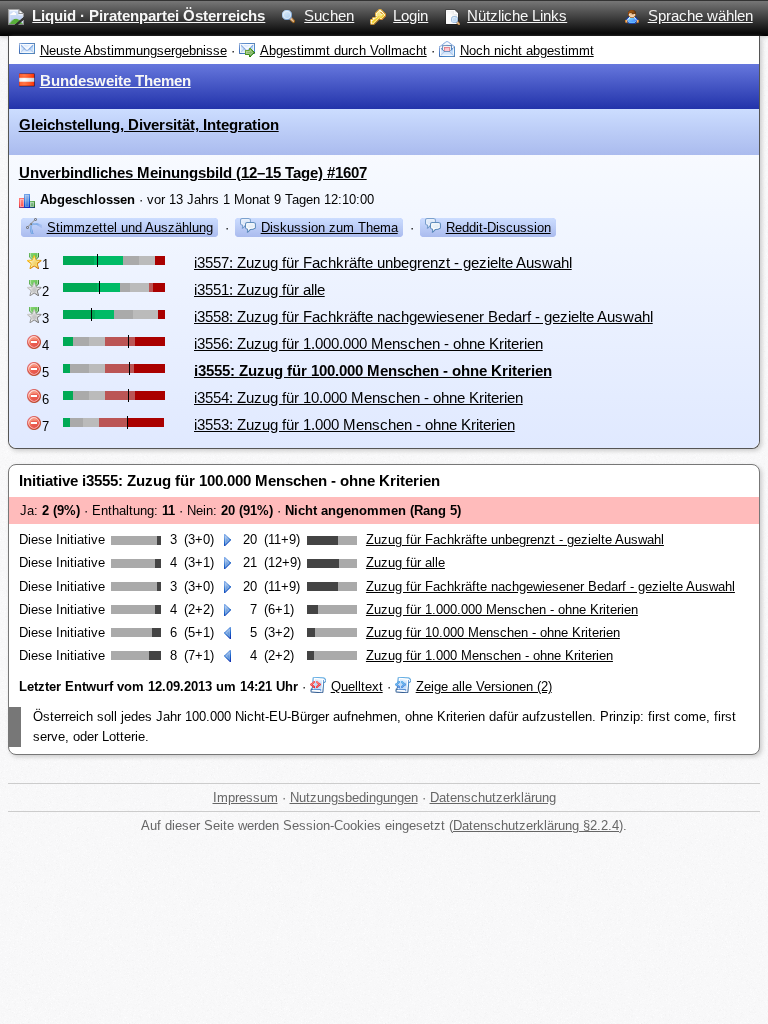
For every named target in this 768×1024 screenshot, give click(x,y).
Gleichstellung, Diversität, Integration (149, 124)
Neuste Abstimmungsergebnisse (133, 50)
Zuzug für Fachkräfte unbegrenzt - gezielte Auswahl (515, 539)
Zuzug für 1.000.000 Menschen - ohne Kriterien (502, 609)
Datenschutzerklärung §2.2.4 (536, 825)
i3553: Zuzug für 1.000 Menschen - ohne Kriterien (354, 424)
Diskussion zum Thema (329, 227)
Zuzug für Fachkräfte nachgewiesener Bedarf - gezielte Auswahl (550, 586)
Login (410, 15)
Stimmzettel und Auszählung (130, 227)
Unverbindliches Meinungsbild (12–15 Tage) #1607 (193, 172)
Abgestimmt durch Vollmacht (343, 50)
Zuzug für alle (405, 562)
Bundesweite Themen (115, 80)
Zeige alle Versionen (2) (484, 686)
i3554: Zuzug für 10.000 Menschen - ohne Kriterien (358, 397)
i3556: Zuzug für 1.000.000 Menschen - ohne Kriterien (368, 343)
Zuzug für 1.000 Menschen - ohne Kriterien (489, 655)
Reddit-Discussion (498, 227)
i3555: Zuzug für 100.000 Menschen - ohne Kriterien (373, 370)
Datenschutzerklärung (493, 797)
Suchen (329, 15)
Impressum (245, 797)
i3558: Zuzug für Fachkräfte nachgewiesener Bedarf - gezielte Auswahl (423, 316)
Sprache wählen (700, 15)
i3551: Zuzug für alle (259, 289)
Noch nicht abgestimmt (527, 50)
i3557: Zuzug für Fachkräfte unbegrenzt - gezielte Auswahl (383, 262)
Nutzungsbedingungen (354, 797)
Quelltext (357, 686)
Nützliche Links (517, 15)
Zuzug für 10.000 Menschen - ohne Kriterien (493, 632)
